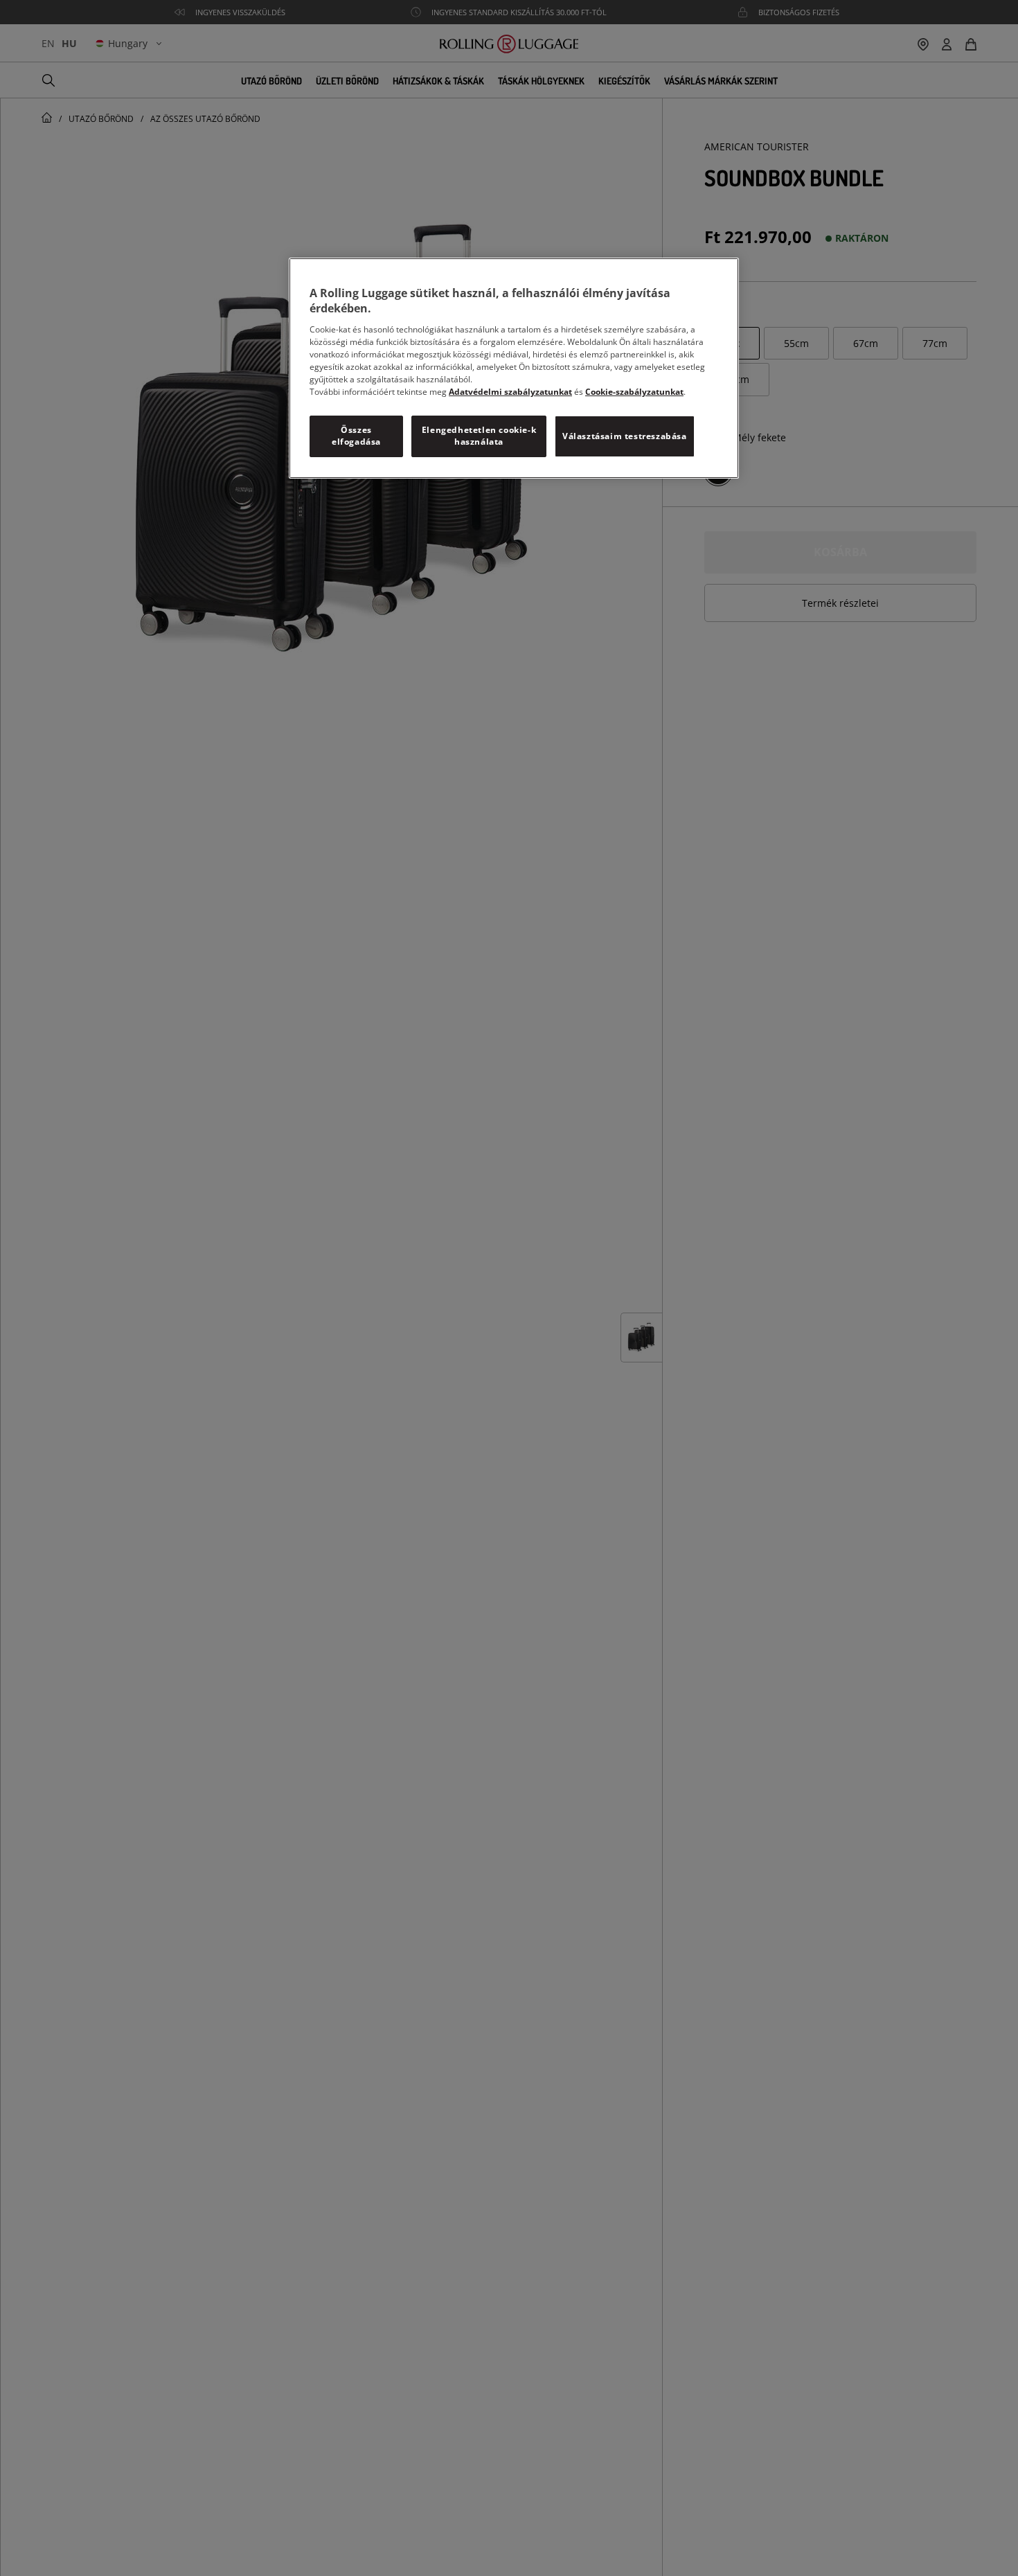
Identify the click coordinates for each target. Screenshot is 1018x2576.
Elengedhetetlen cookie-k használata (479, 436)
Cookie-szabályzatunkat (634, 392)
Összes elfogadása (356, 436)
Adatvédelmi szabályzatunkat (510, 392)
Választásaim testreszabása (625, 436)
